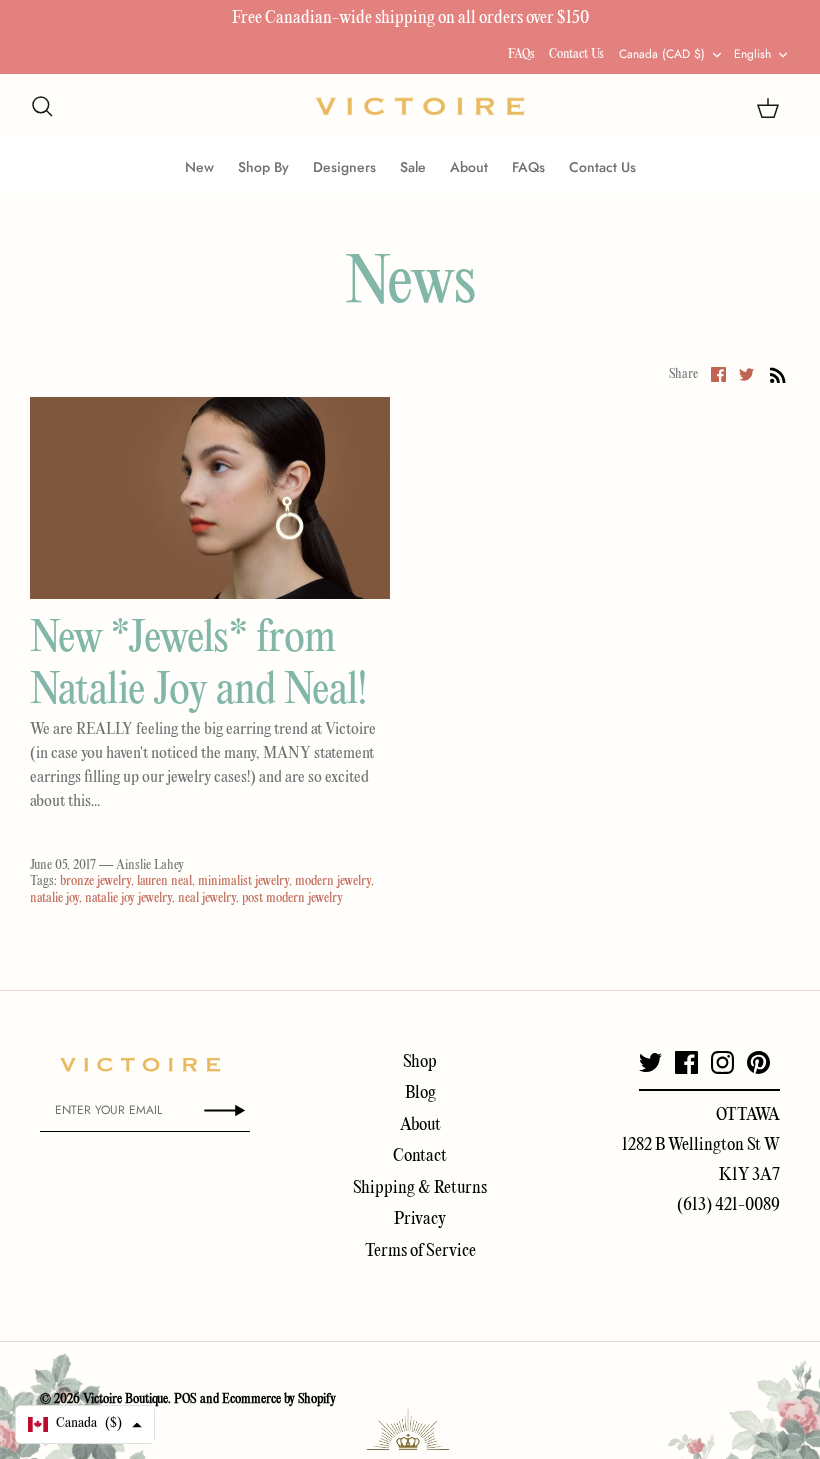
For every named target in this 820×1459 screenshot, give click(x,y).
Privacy (420, 1219)
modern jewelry (333, 881)
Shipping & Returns (420, 1188)
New (199, 167)
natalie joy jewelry (128, 898)
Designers (344, 167)
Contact (420, 1156)
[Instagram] (722, 1062)
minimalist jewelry (243, 881)
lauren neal (164, 881)
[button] (85, 1424)
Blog (420, 1093)
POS (185, 1399)
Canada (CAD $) (662, 54)
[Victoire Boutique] (420, 106)
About (469, 167)
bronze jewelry (95, 881)
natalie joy (54, 898)
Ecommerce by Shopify (279, 1399)
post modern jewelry (292, 898)
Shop (420, 1062)
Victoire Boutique (125, 1399)
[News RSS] (778, 375)
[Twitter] (650, 1062)
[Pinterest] (758, 1062)
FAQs (521, 54)
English (752, 54)
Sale (413, 167)
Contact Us (576, 54)
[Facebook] (686, 1062)
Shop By (263, 167)
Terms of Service (420, 1251)
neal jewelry (207, 898)
